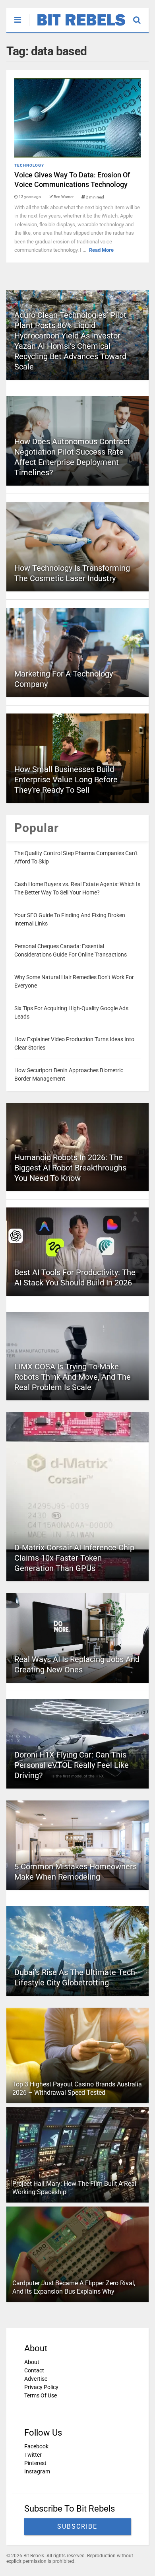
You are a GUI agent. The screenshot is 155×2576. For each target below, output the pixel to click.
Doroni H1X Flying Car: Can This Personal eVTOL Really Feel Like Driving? (72, 1765)
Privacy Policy (41, 2387)
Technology (29, 165)
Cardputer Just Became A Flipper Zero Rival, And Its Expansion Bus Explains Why (74, 2287)
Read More (101, 250)
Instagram (37, 2471)
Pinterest (35, 2463)
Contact (34, 2370)
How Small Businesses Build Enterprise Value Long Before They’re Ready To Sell (66, 780)
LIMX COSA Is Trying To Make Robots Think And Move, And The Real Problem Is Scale (73, 1377)
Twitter (33, 2455)
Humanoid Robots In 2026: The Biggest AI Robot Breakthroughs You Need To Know (70, 1168)
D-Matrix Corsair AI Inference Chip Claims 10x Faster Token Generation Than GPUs (74, 1558)
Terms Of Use (41, 2395)
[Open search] (141, 16)
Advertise (36, 2379)
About (32, 2362)
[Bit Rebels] (77, 26)
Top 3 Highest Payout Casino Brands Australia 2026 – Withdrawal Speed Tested (77, 2088)
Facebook (36, 2446)
